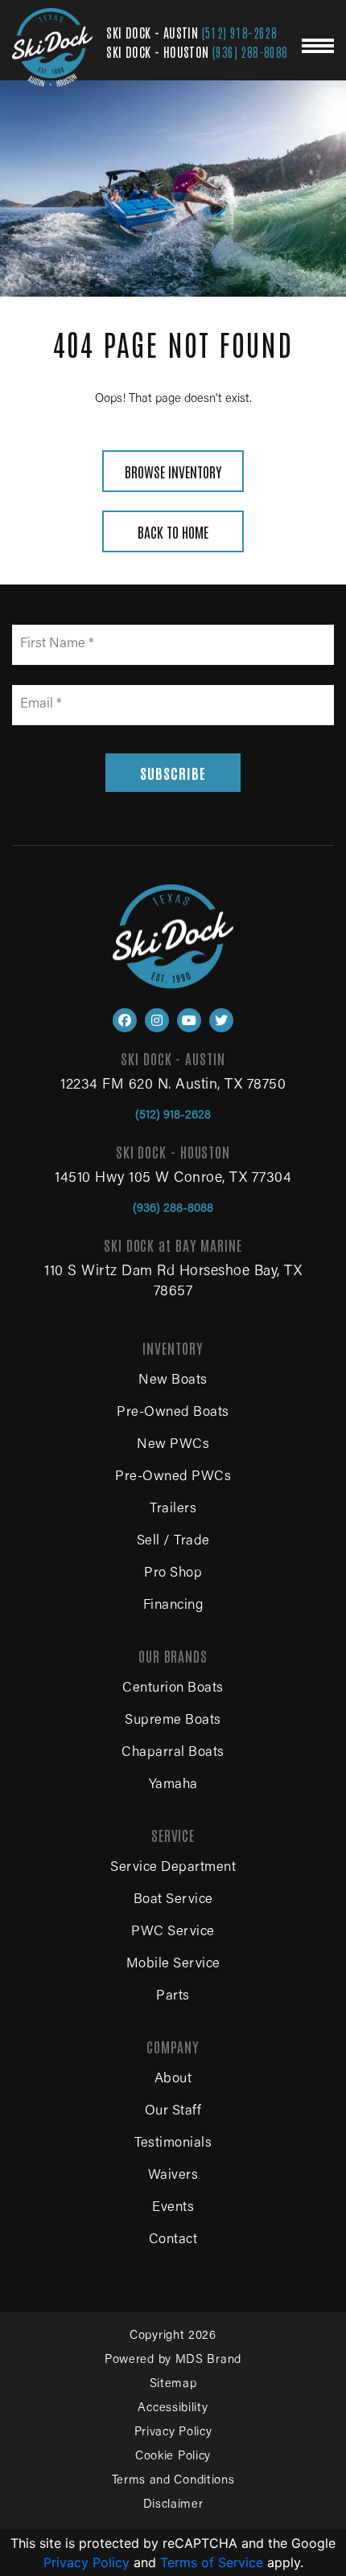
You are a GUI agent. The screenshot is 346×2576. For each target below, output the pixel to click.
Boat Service (173, 1900)
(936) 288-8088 (250, 51)
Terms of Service (212, 2562)
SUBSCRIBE (173, 773)
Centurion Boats (173, 1689)
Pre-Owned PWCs (173, 1477)
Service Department (173, 1868)
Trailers (173, 1510)
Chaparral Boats (173, 1753)
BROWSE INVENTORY (173, 471)
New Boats (173, 1381)
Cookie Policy (173, 2457)
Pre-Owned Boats (173, 1413)
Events (173, 2208)
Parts (173, 1997)
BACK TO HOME (173, 531)
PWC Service (173, 1932)
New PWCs (173, 1445)
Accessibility (173, 2408)
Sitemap (173, 2384)
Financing (173, 1606)
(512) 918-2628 (240, 32)
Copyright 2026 (173, 2336)
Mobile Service (173, 1965)
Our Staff (173, 2112)
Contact (173, 2240)
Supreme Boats (173, 1721)
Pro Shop (173, 1574)
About (173, 2080)
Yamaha (173, 1785)
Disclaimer (173, 2505)
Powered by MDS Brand (173, 2360)
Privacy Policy (173, 2432)
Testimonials (173, 2144)
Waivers (173, 2176)
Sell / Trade (173, 1542)
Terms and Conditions (173, 2481)
